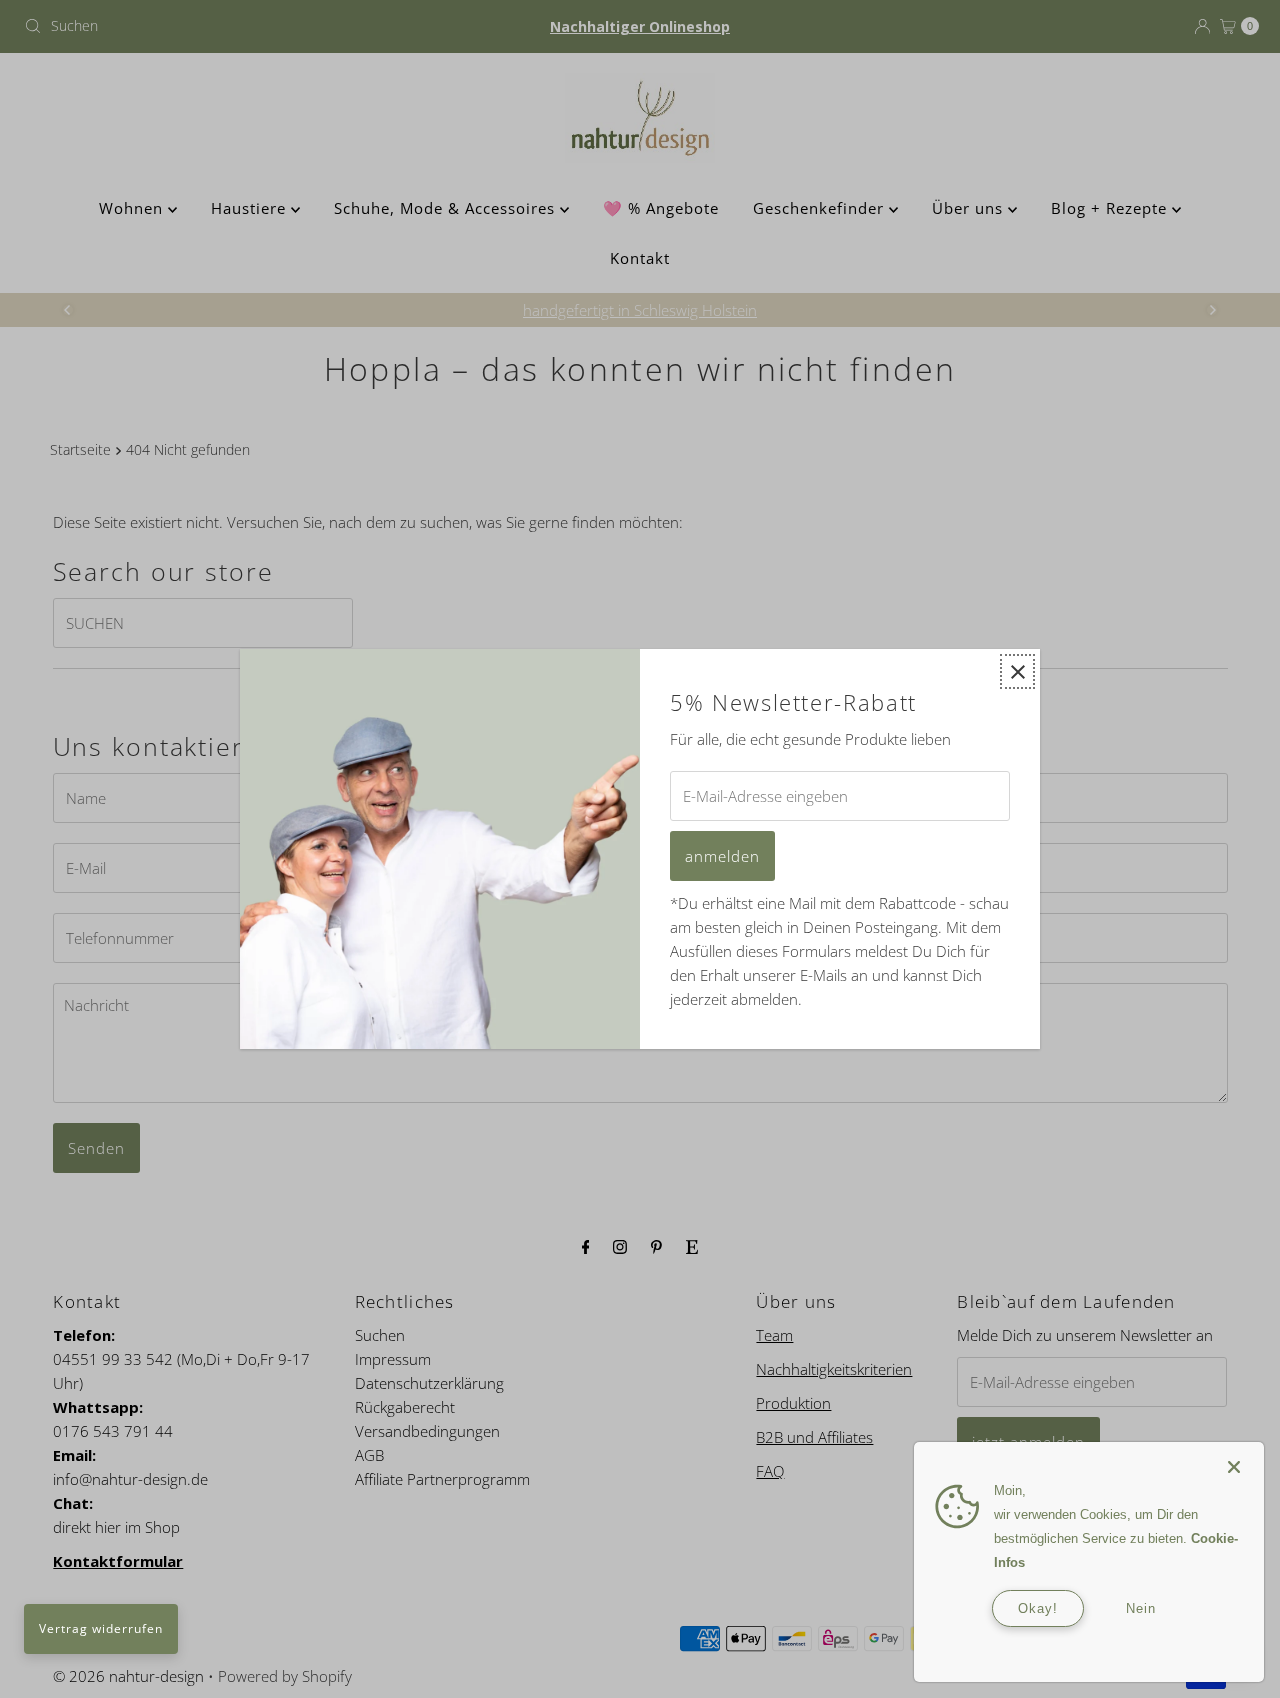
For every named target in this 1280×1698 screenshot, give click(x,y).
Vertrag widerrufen (101, 1628)
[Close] (1234, 1457)
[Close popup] (1017, 671)
